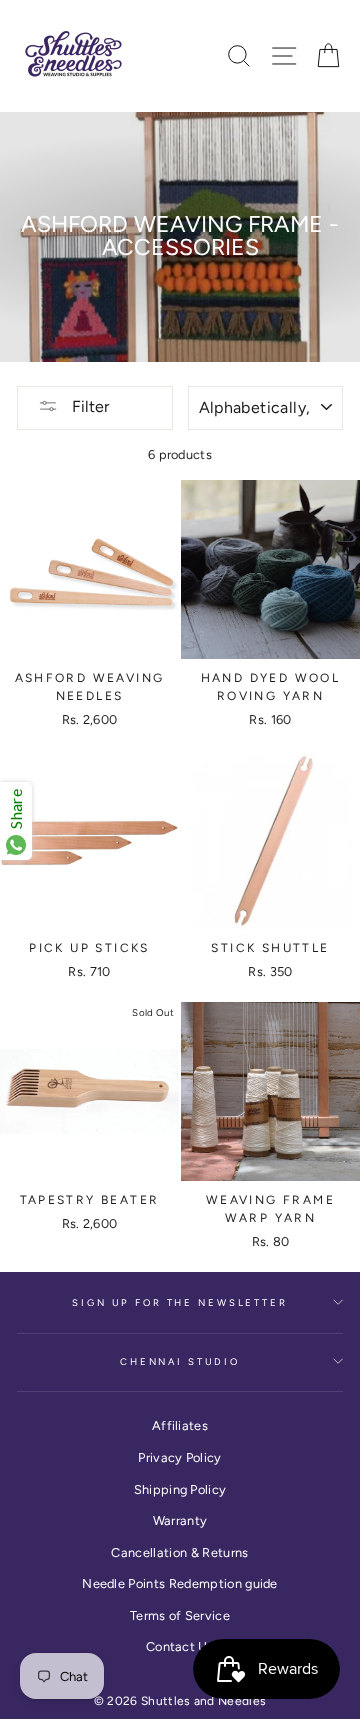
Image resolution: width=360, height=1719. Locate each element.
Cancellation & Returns (179, 1552)
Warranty (180, 1520)
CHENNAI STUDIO (180, 1361)
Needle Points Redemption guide (180, 1583)
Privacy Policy (179, 1457)
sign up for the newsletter (180, 1302)
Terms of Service (180, 1615)
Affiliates (180, 1425)
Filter (88, 406)
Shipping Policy (180, 1489)
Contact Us (180, 1646)
